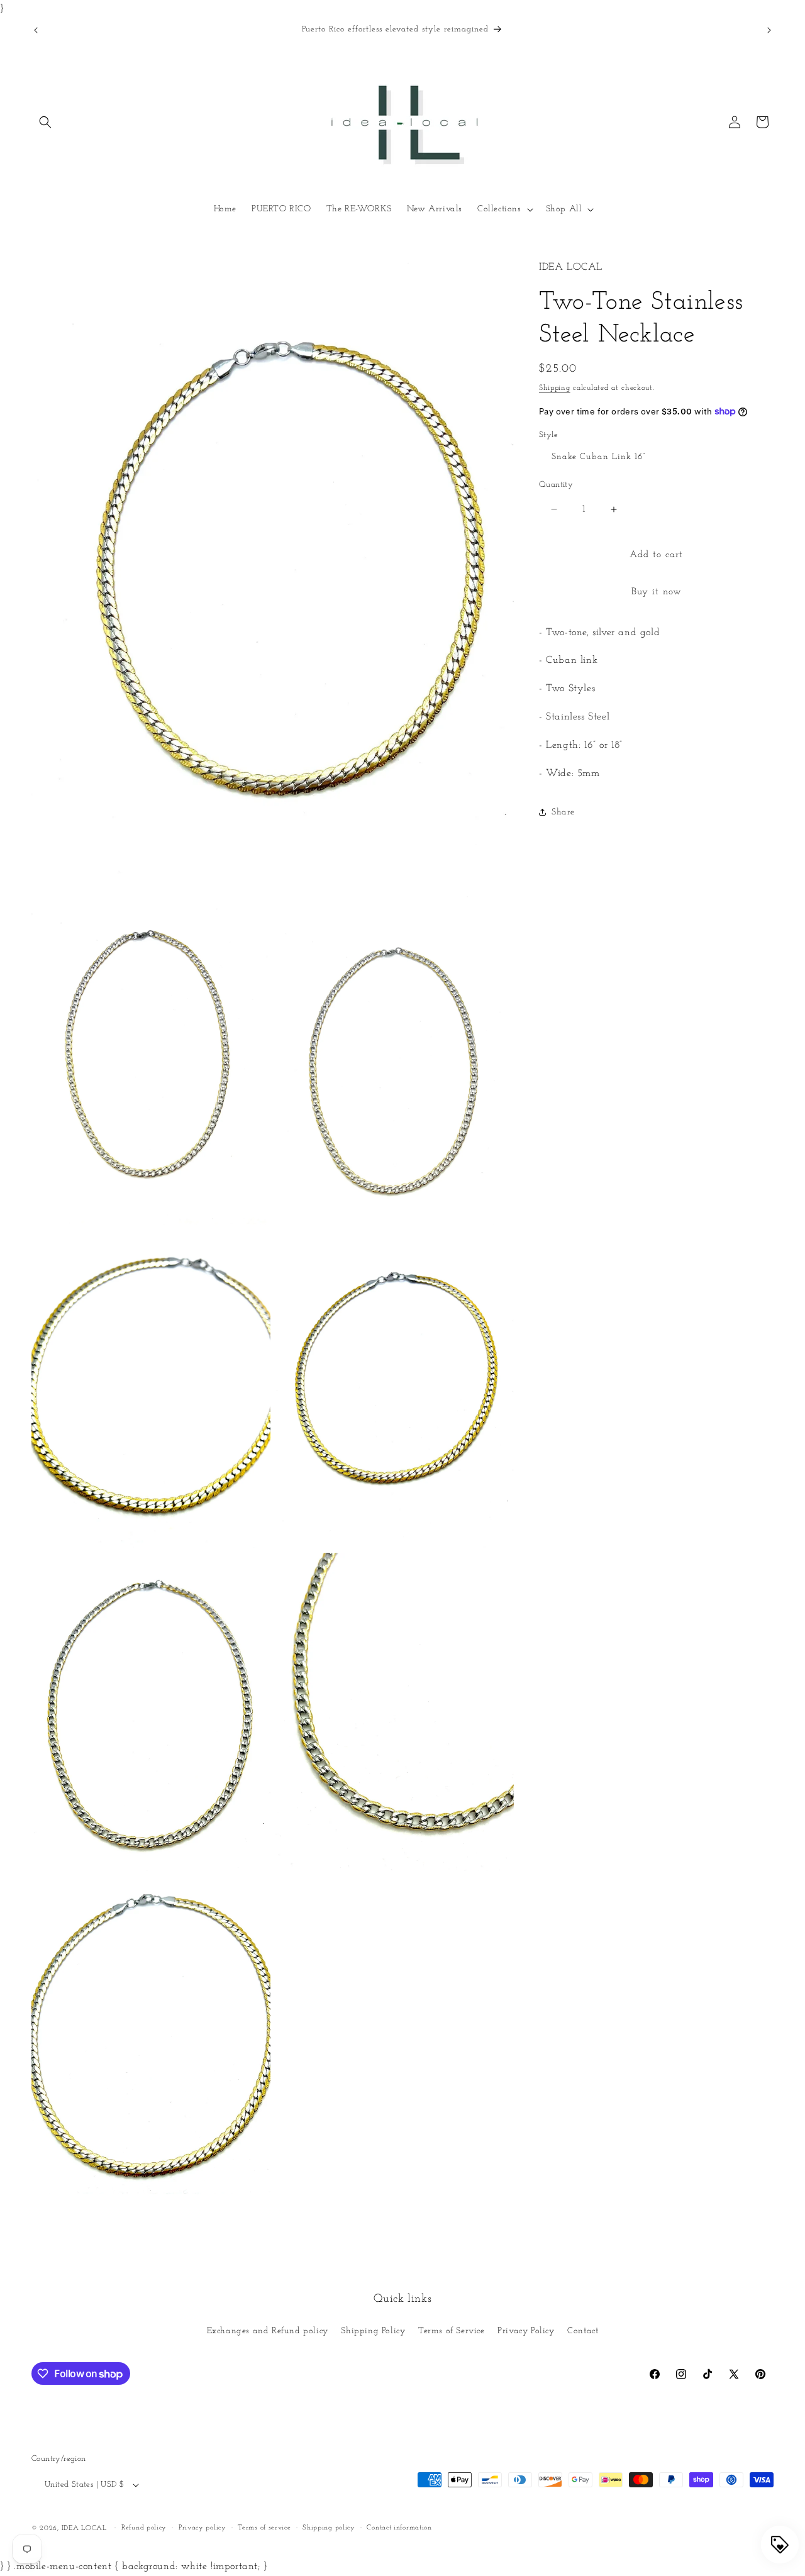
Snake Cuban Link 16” (598, 457)
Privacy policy (203, 2528)
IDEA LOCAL (84, 2529)
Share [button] (563, 812)
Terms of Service (452, 2331)
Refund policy (144, 2528)
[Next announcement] (769, 30)
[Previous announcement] (36, 30)
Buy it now (657, 592)
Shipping (555, 388)
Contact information (399, 2528)
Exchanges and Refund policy (268, 2331)
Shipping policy (329, 2528)
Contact (583, 2331)
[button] (45, 122)
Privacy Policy (526, 2331)
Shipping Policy (373, 2331)
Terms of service (264, 2528)
